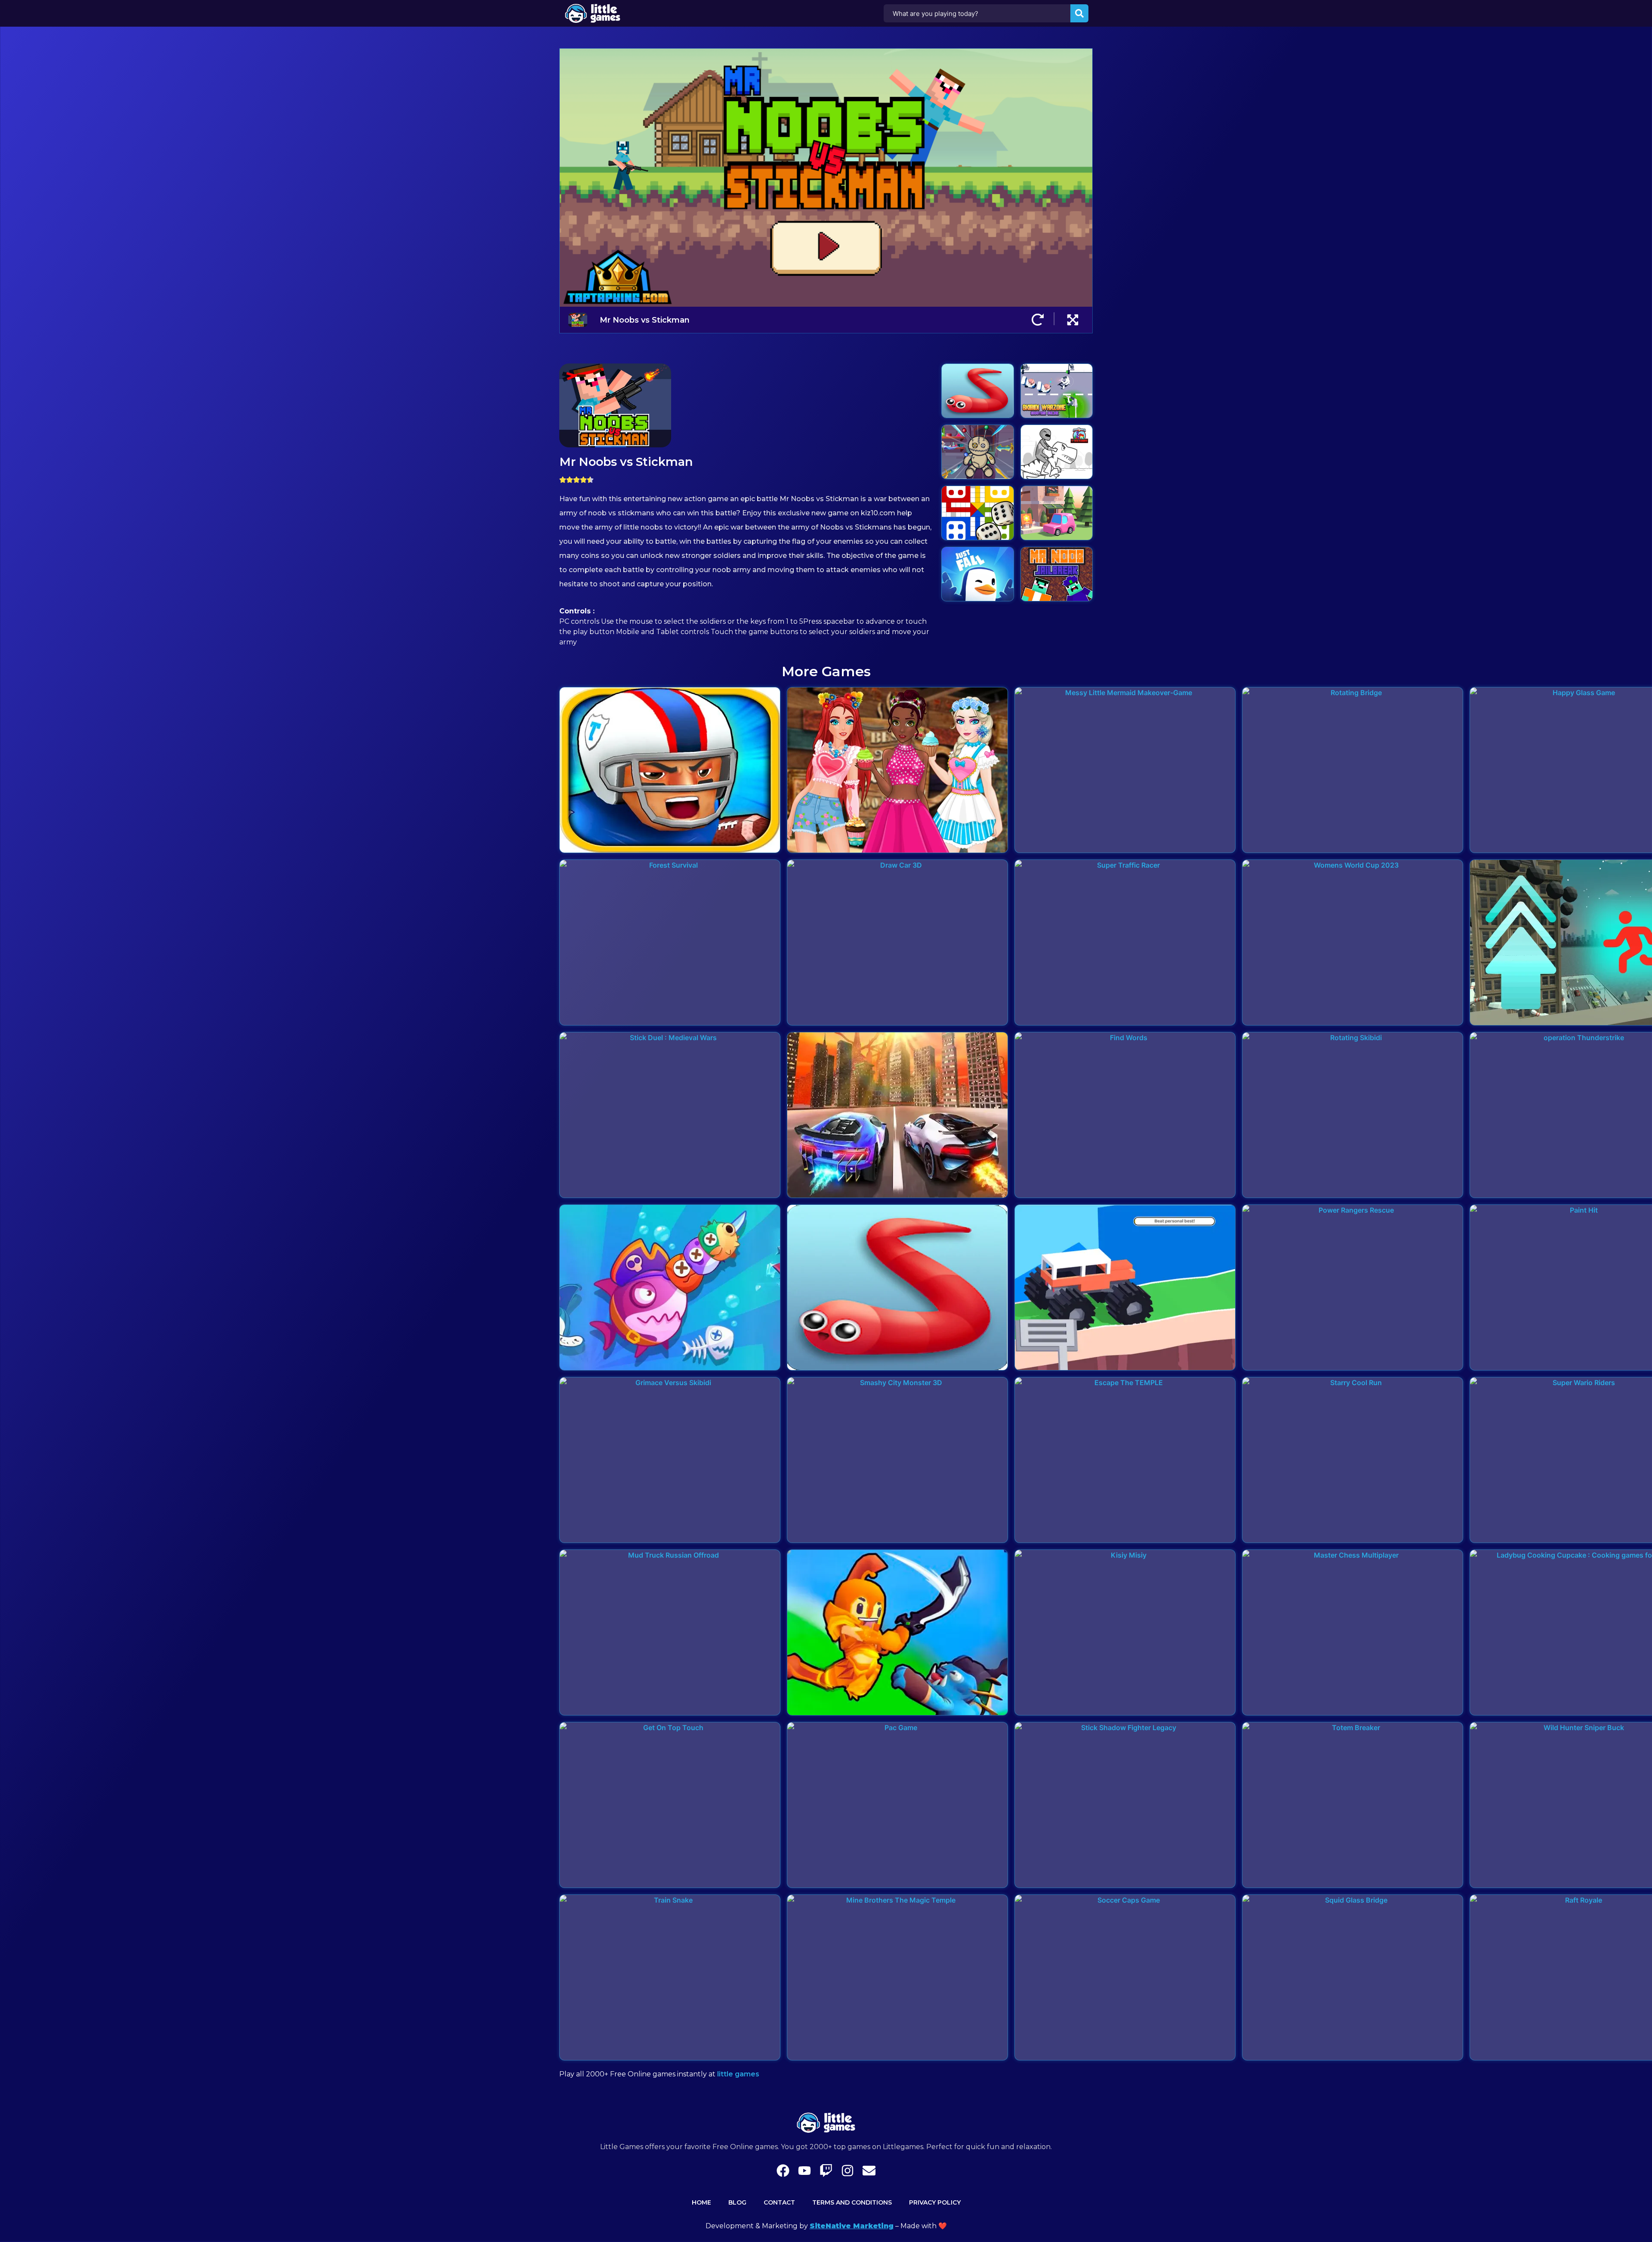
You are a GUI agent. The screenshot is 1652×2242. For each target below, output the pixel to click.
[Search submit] (1079, 13)
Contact (779, 2202)
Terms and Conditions (852, 2202)
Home (701, 2202)
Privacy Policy (935, 2202)
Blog (737, 2202)
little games (738, 2074)
